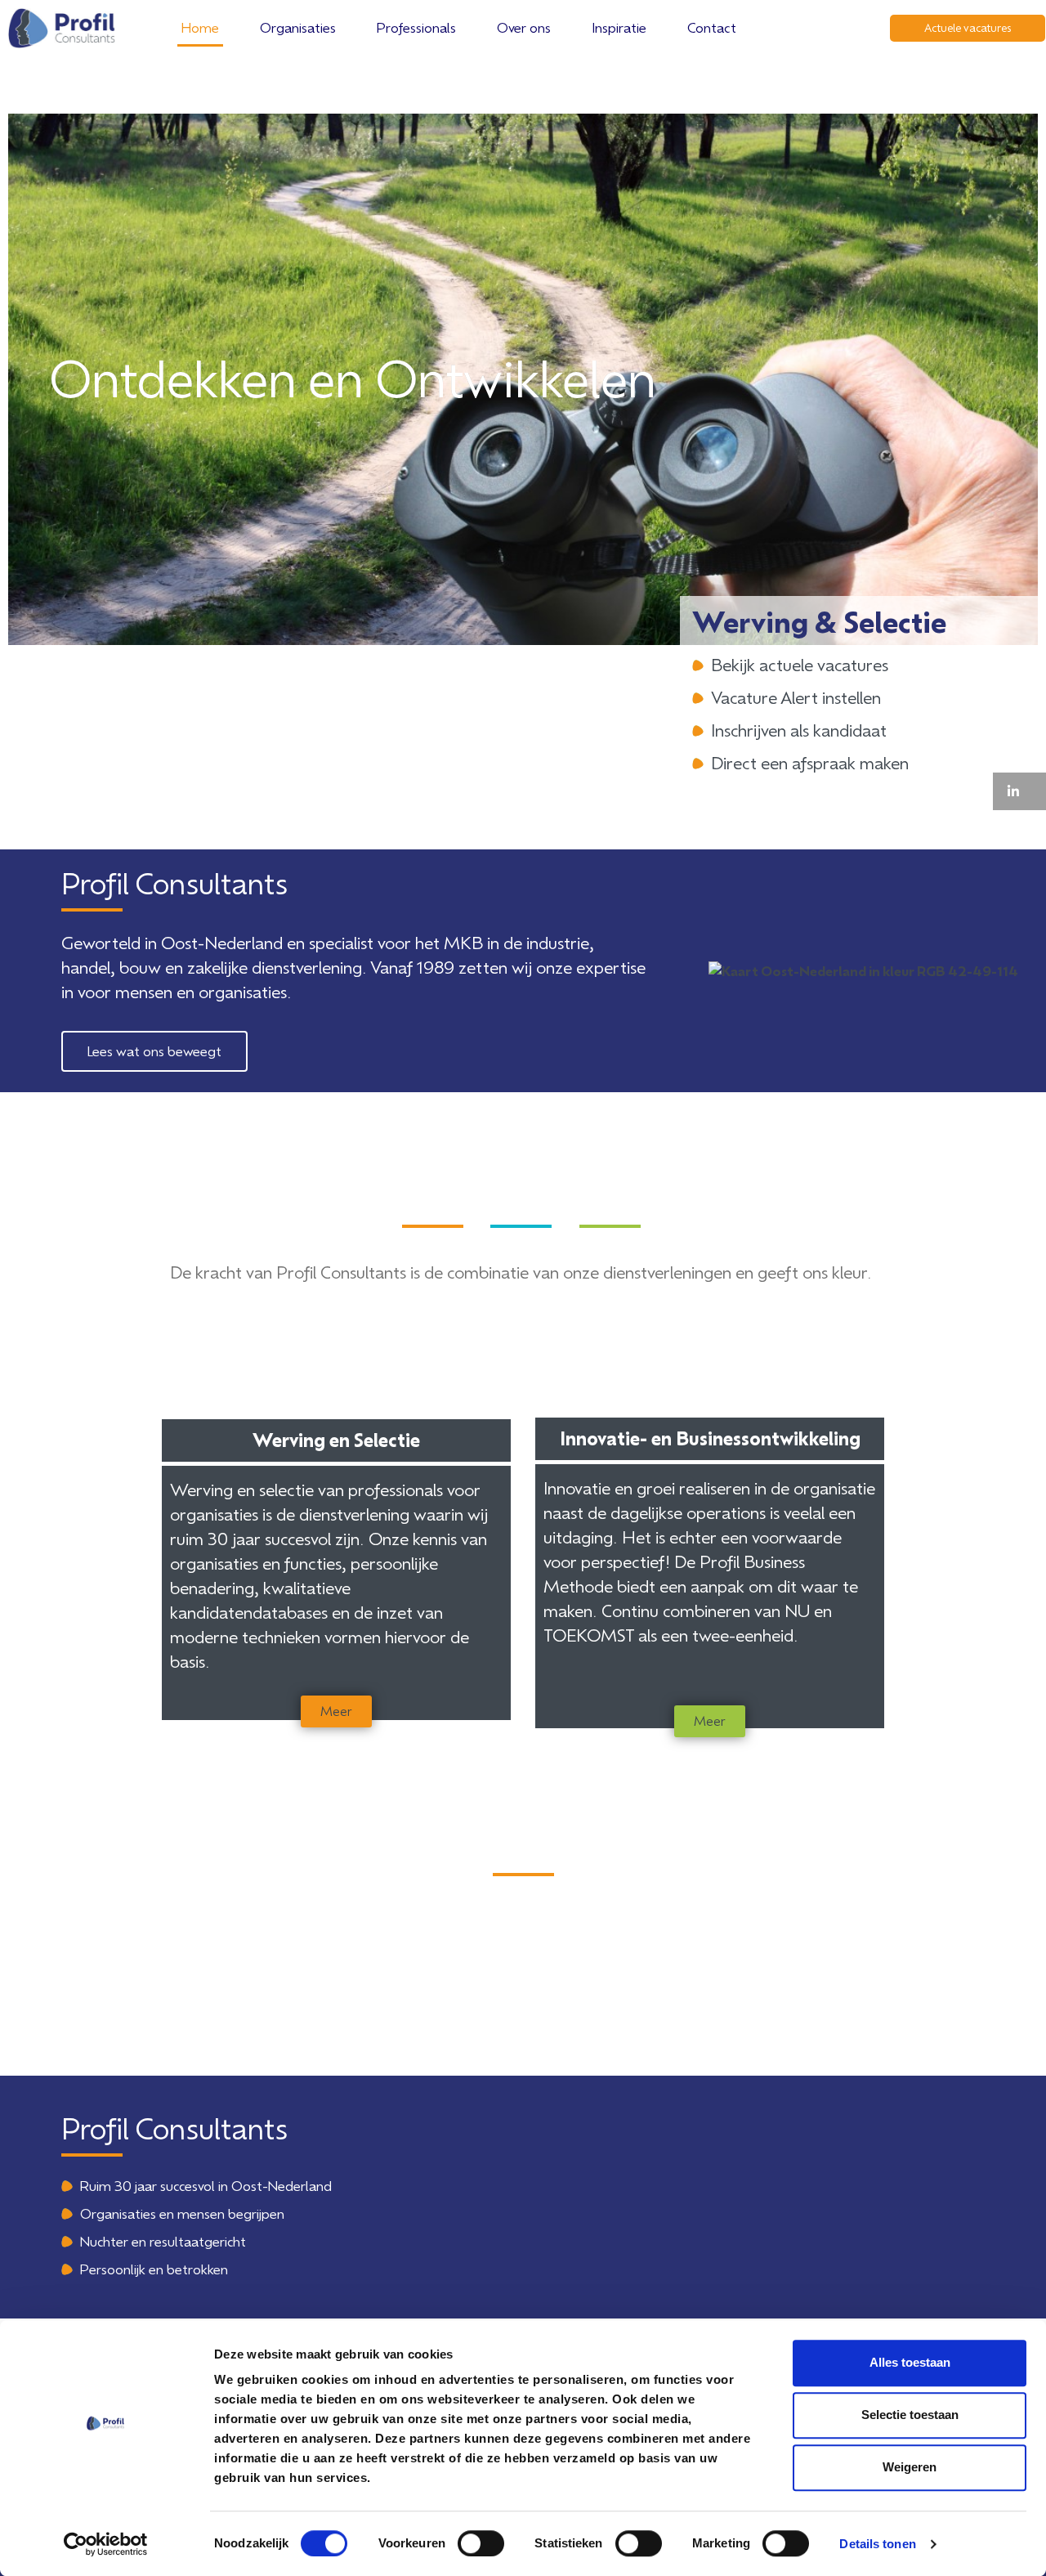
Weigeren (910, 2467)
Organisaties (298, 27)
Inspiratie (619, 27)
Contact (712, 27)
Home (200, 27)
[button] (1019, 791)
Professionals (416, 27)
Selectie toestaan (910, 2415)
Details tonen (877, 2544)
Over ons (524, 27)
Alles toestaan (910, 2362)
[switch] (481, 2543)
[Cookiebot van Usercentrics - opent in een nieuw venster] (106, 2544)
